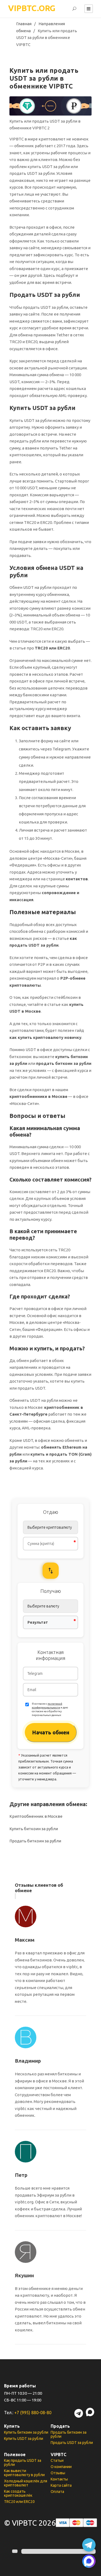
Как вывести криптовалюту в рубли (24, 2473)
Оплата (57, 2492)
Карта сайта (61, 2485)
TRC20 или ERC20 (52, 648)
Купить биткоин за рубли (34, 1829)
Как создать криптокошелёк (18, 2493)
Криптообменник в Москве (36, 1816)
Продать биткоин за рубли (35, 1841)
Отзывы (58, 2473)
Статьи (57, 2460)
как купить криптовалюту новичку (45, 1037)
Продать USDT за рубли (72, 2443)
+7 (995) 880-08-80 (33, 2413)
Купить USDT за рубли (24, 2439)
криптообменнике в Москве (38, 1096)
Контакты (59, 2479)
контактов (77, 879)
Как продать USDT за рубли (23, 2462)
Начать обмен (51, 1732)
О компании (61, 2467)
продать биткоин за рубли (64, 1063)
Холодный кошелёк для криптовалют (26, 2483)
